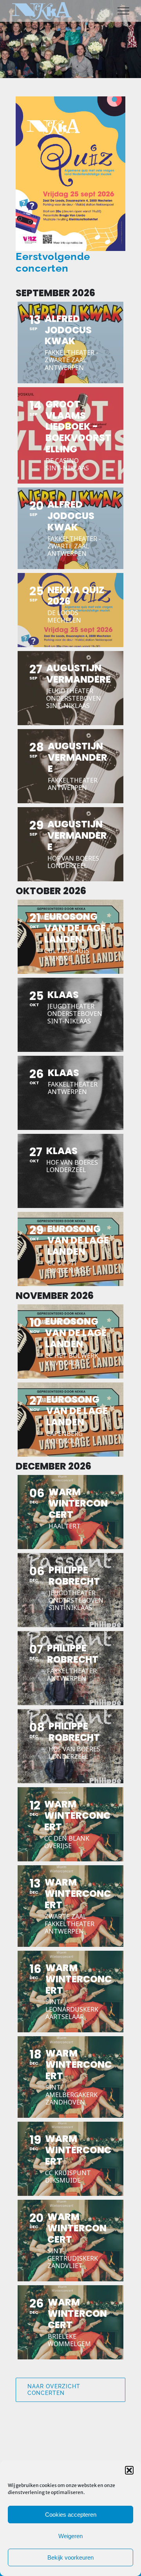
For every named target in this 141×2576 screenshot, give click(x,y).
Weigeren (70, 2536)
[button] (129, 2470)
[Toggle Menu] (124, 11)
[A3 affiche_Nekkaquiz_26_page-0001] (70, 99)
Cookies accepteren (71, 2515)
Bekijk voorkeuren (70, 2557)
